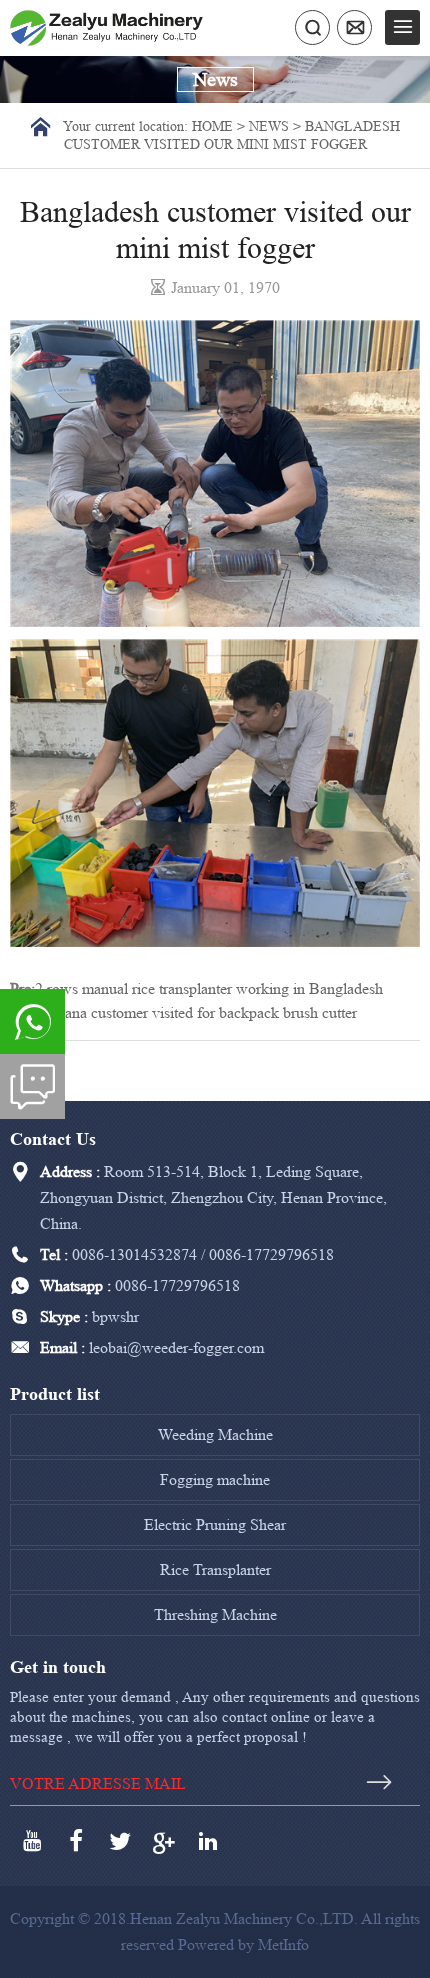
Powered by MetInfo (243, 1944)
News (269, 125)
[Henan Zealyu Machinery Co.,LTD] (106, 26)
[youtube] (32, 1841)
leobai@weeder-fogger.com (176, 1347)
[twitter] (120, 1841)
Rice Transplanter (215, 1569)
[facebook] (76, 1841)
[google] (164, 1841)
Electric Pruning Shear (215, 1524)
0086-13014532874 (134, 1254)
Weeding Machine (215, 1434)
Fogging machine (215, 1479)
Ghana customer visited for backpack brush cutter (201, 1012)
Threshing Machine (215, 1614)
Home (212, 125)
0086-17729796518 (271, 1254)
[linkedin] (208, 1841)
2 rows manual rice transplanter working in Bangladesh (209, 988)
